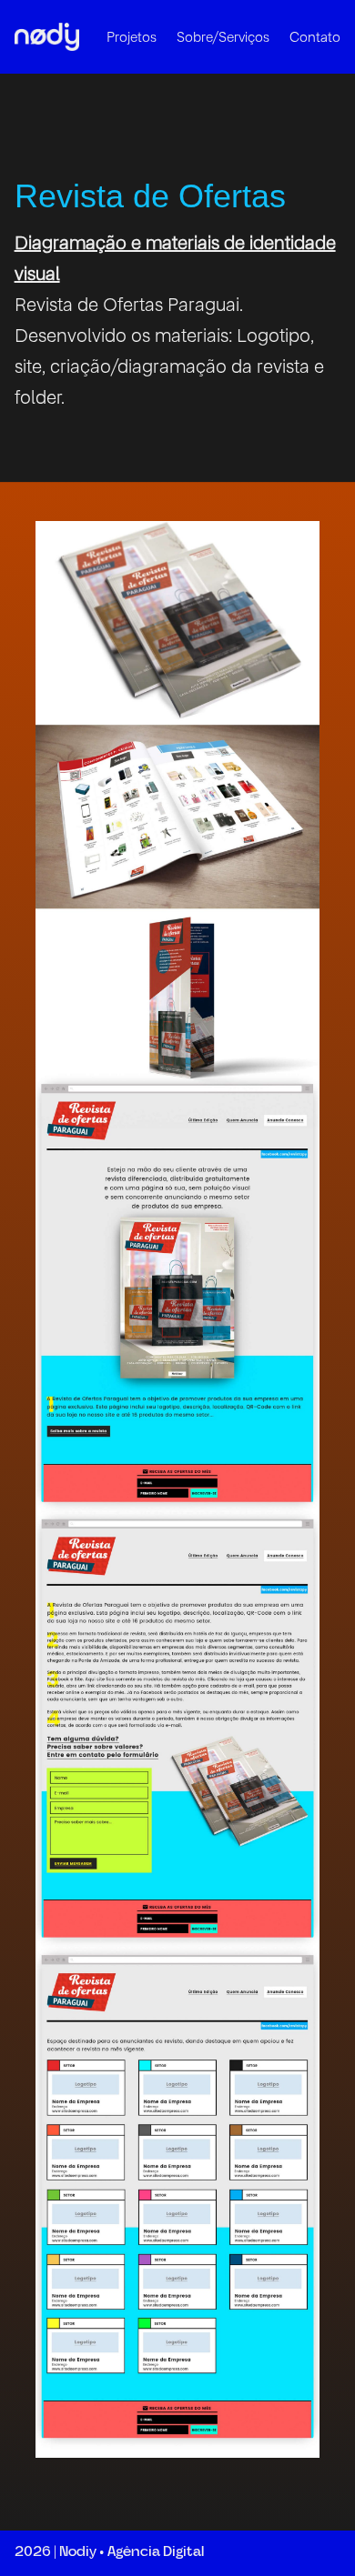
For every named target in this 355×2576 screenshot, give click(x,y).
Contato (315, 37)
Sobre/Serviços (223, 37)
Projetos (132, 37)
